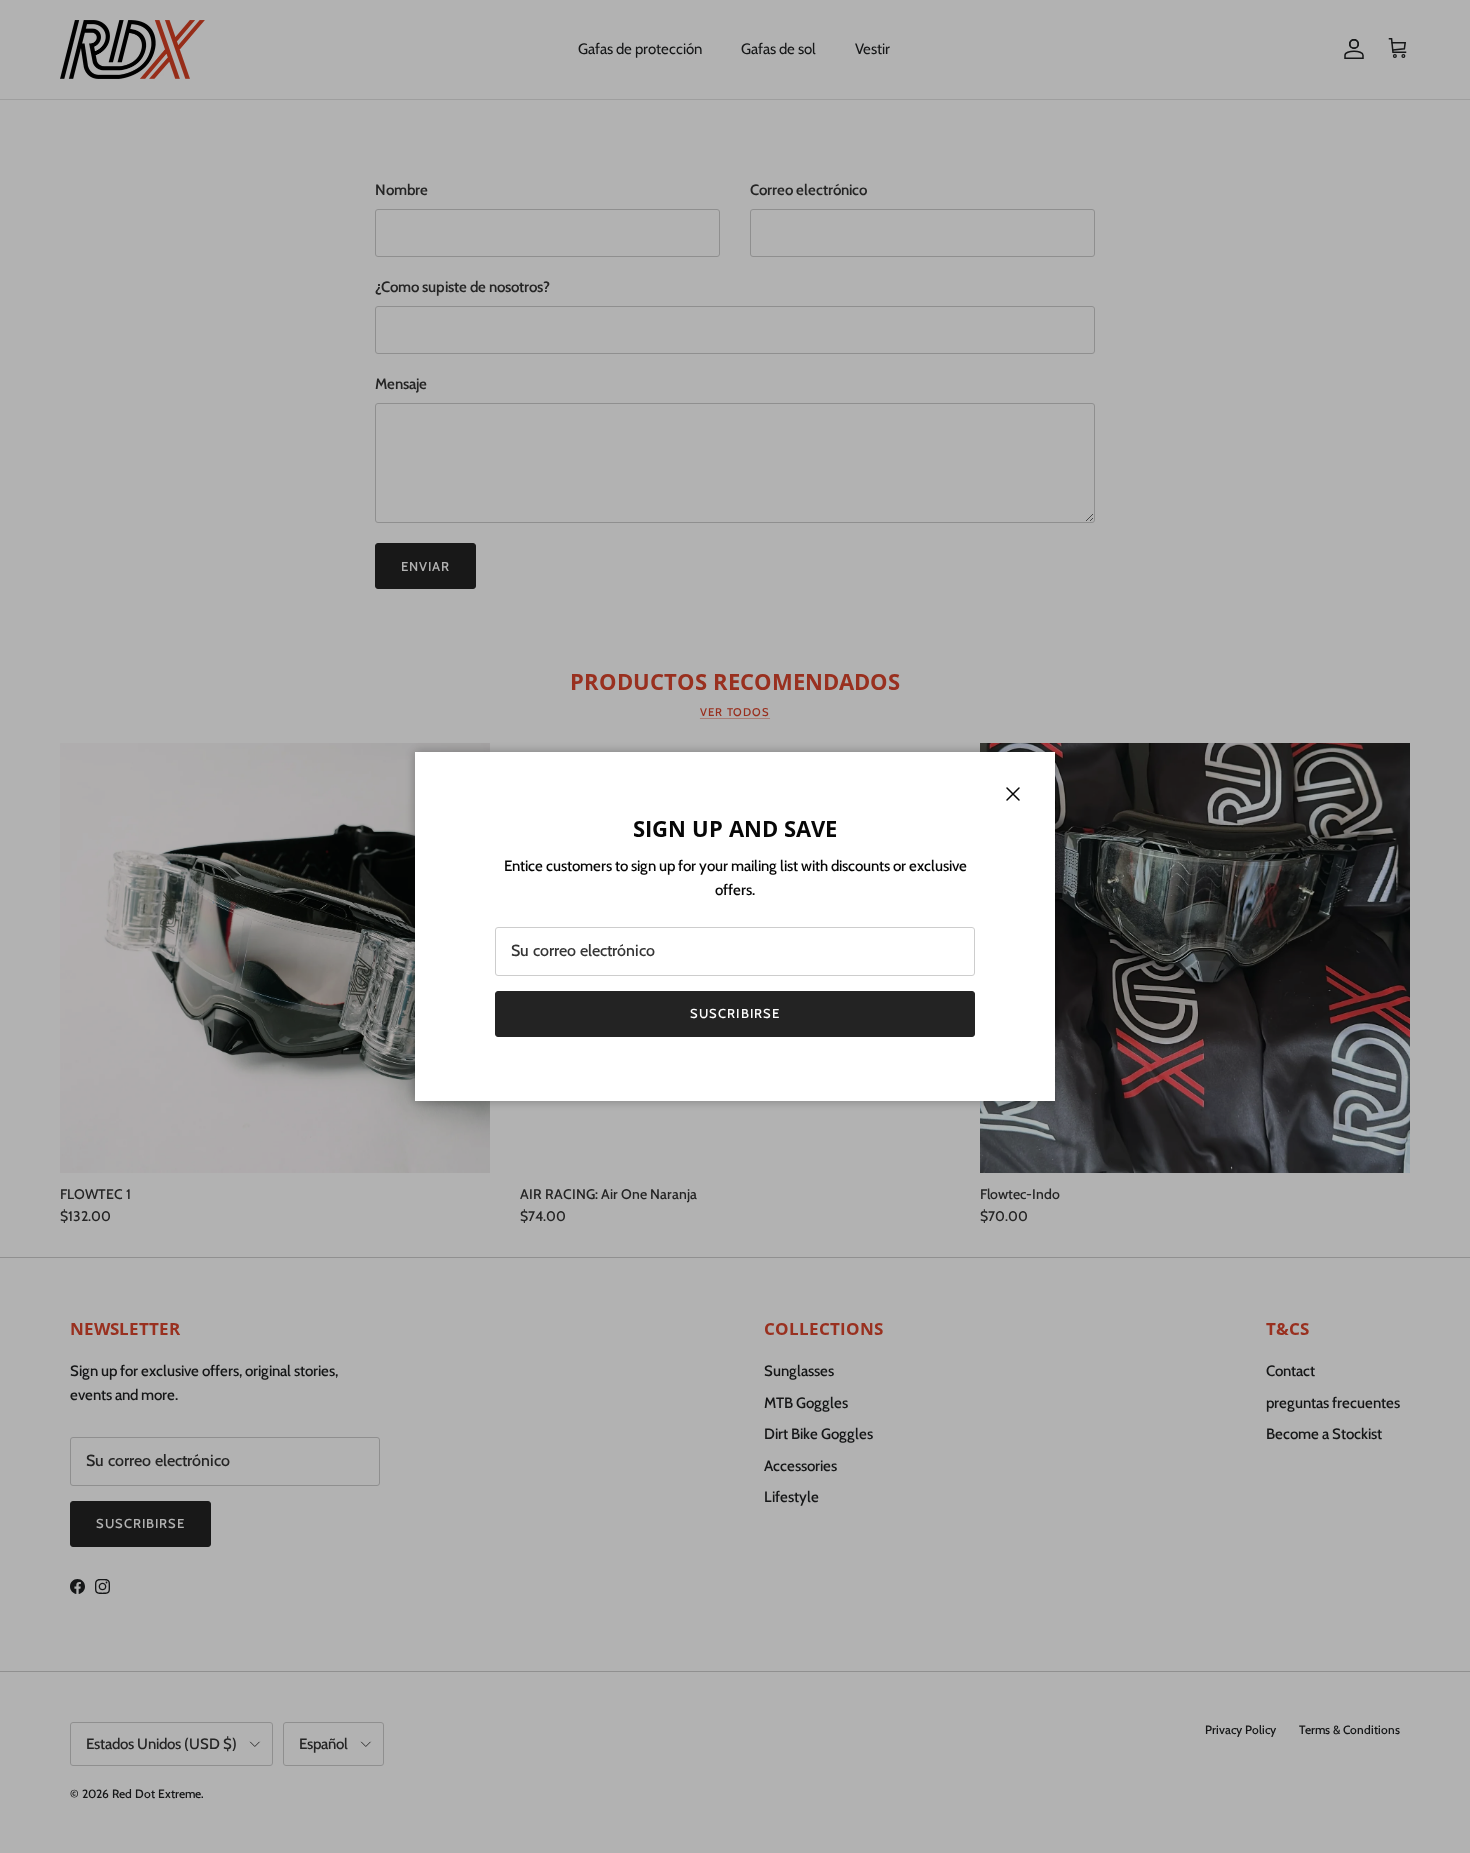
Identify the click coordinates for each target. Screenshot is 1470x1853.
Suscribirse (734, 1013)
